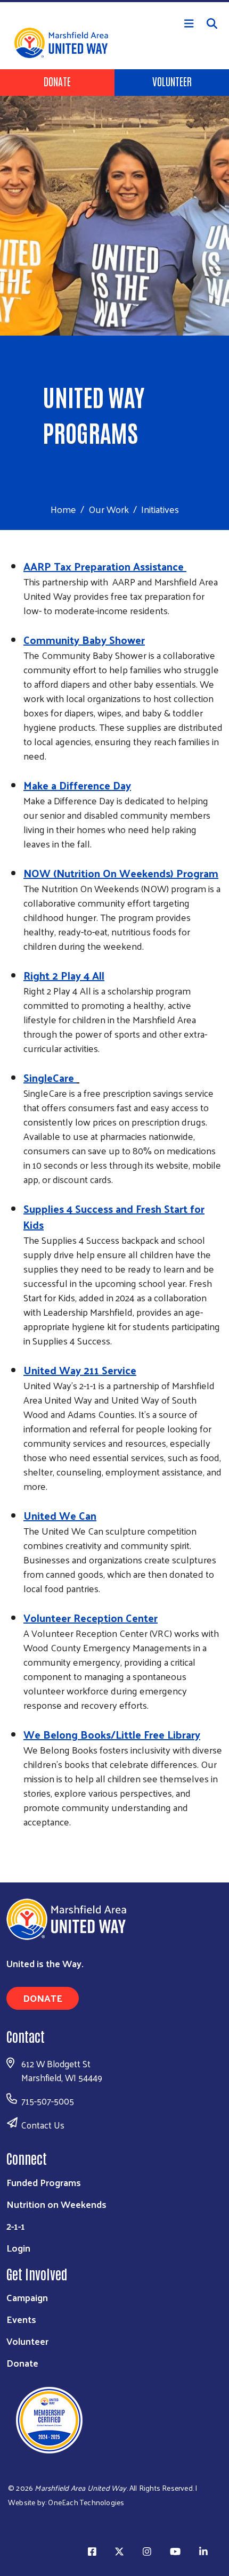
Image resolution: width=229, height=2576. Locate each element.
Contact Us (43, 2125)
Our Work (109, 509)
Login (18, 2248)
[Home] (114, 1)
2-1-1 (16, 2226)
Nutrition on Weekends (56, 2204)
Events (21, 2319)
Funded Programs (44, 2182)
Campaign (27, 2297)
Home (63, 509)
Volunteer (172, 81)
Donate (57, 81)
